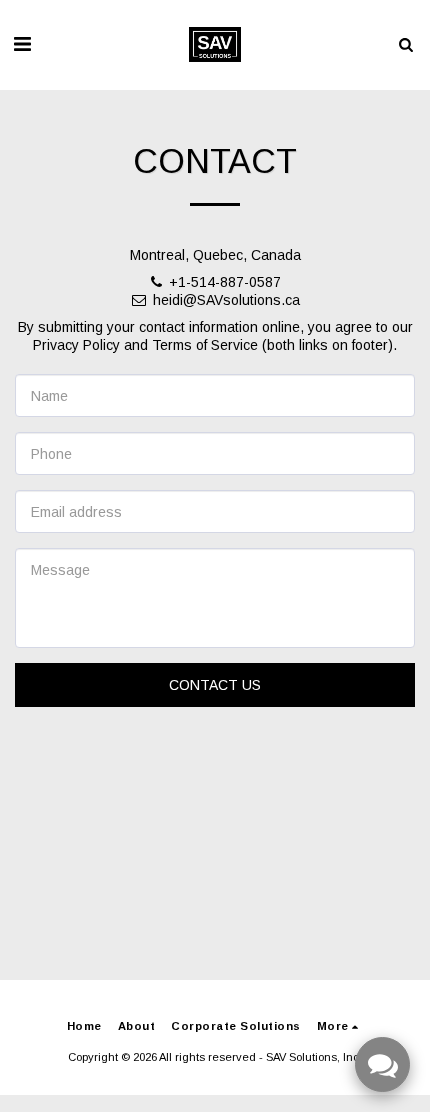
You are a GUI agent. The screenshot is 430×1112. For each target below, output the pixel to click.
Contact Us (215, 685)
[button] (22, 44)
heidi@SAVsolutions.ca (226, 300)
